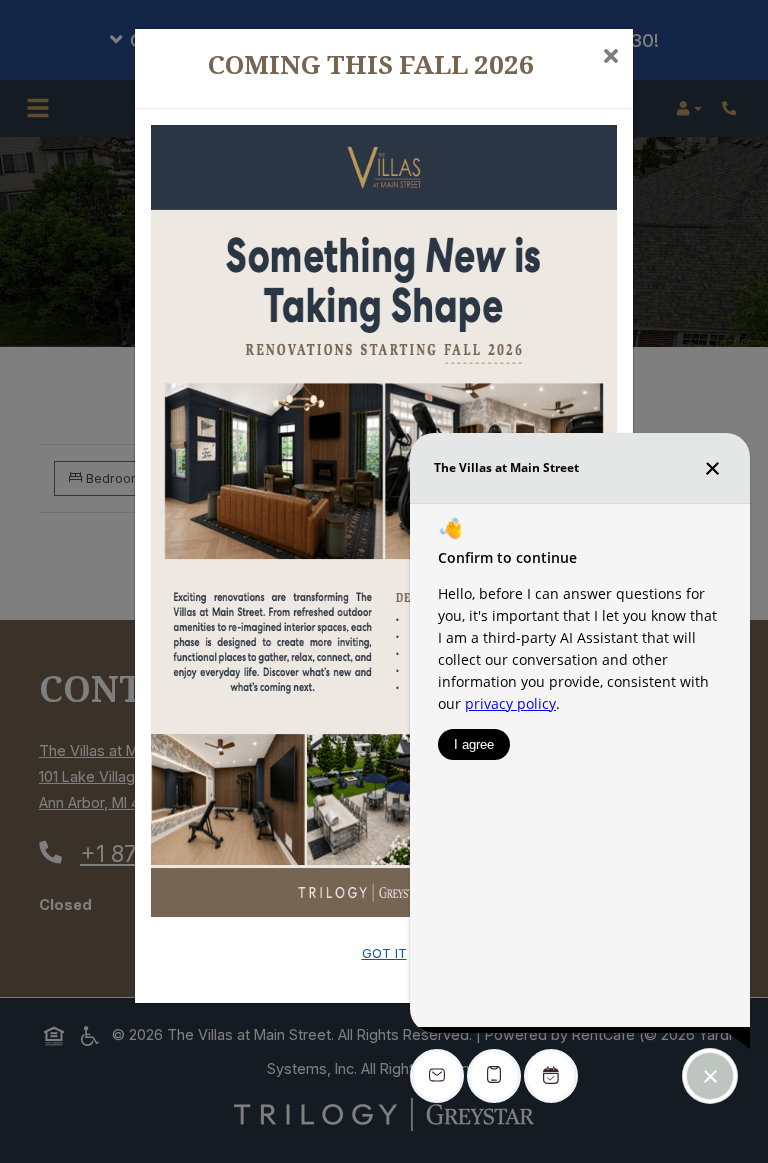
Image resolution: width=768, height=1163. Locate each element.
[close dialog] (610, 58)
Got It (384, 953)
